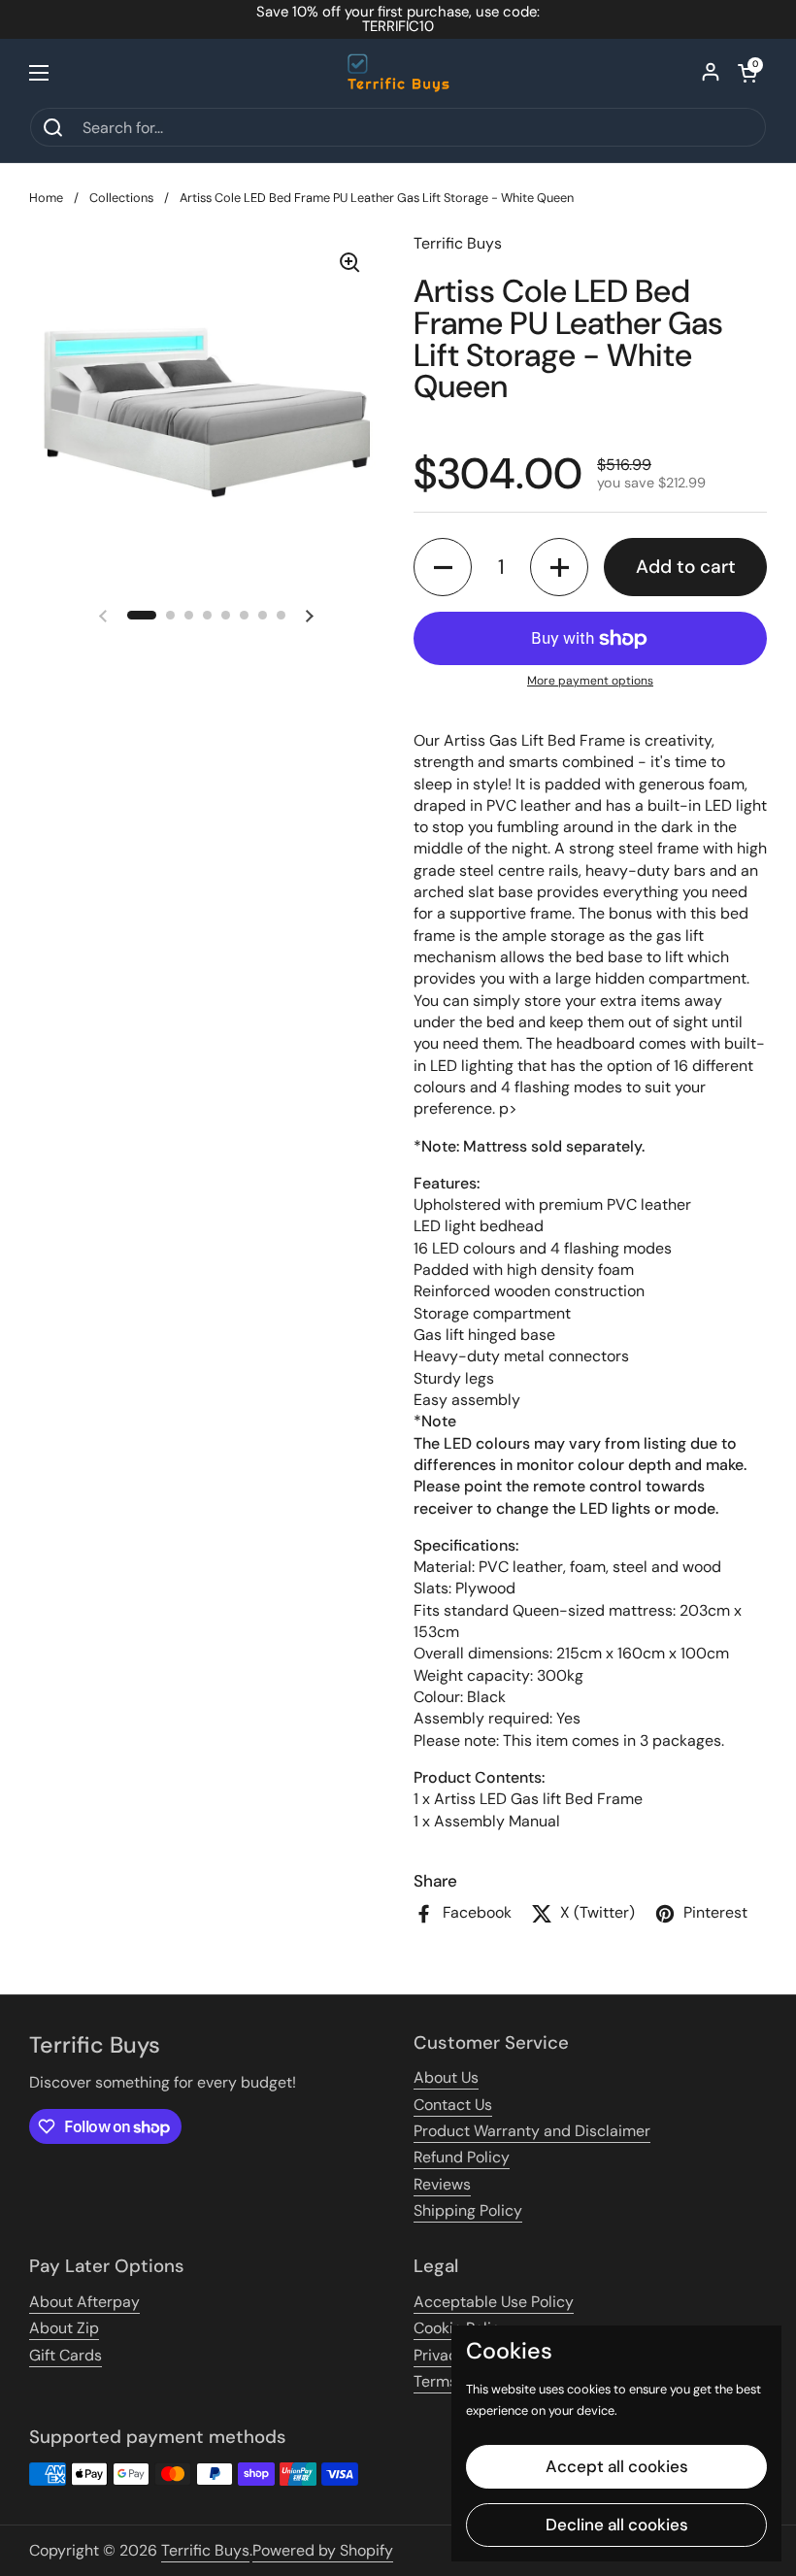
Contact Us (453, 2105)
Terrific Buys (205, 2550)
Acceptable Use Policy (494, 2302)
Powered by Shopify (323, 2550)
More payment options (590, 681)
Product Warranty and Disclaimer (532, 2131)
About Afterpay (84, 2302)
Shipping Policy (468, 2210)
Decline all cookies (617, 2525)
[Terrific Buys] (398, 73)
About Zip (64, 2328)
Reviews (442, 2184)
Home (46, 198)
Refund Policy (462, 2157)
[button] (747, 73)
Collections (121, 198)
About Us (446, 2077)
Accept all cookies (617, 2466)
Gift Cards (66, 2355)
